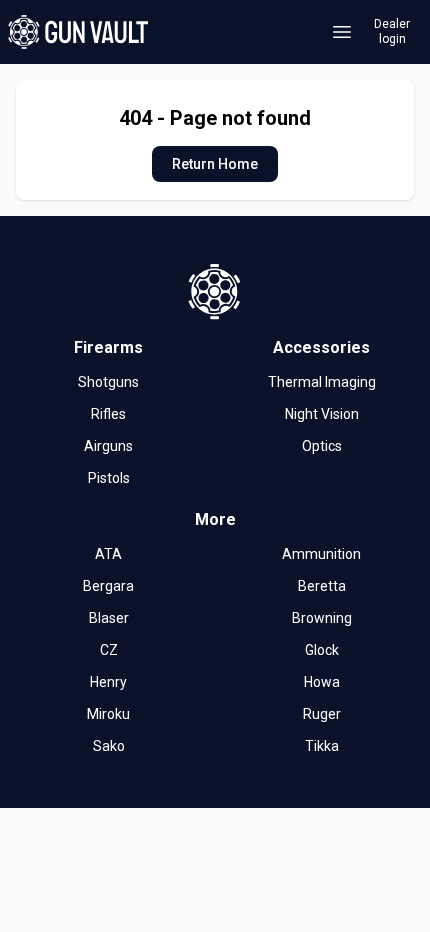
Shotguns (108, 382)
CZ (109, 650)
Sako (109, 746)
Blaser (109, 618)
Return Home (215, 164)
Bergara (108, 586)
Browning (322, 618)
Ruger (322, 714)
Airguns (108, 446)
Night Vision (322, 414)
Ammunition (321, 554)
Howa (322, 682)
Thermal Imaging (322, 382)
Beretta (322, 586)
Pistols (109, 478)
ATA (108, 554)
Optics (322, 446)
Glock (322, 650)
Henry (108, 682)
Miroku (108, 714)
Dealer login (392, 31)
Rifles (108, 414)
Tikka (322, 746)
